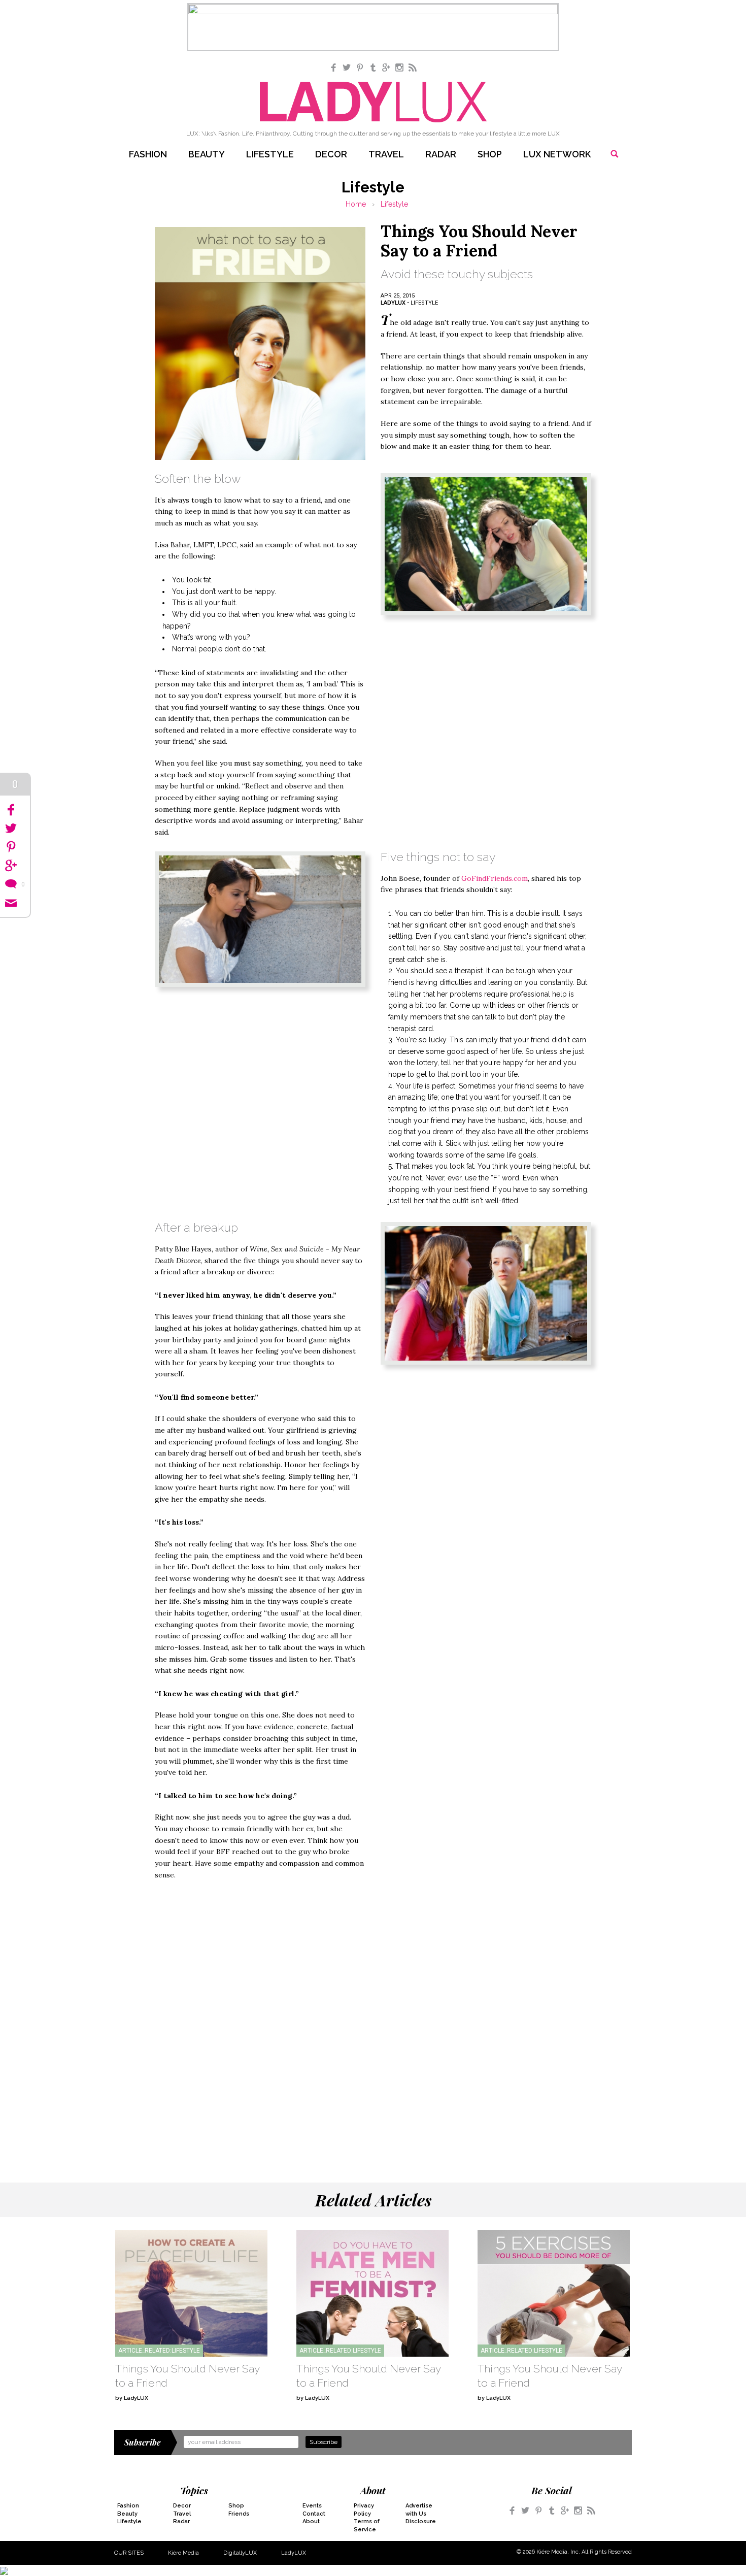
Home (356, 204)
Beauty (207, 154)
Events (312, 2506)
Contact (314, 2514)
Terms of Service (367, 2525)
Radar (441, 154)
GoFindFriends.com (495, 878)
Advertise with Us (419, 2509)
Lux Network (557, 154)
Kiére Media (183, 2553)
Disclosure (421, 2521)
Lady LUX (373, 102)
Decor (331, 154)
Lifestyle (270, 154)
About (311, 2521)
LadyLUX (294, 2553)
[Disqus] (373, 2019)
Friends (239, 2514)
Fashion (148, 154)
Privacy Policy (364, 2509)
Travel (386, 154)
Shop (490, 154)
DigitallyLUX (240, 2553)
